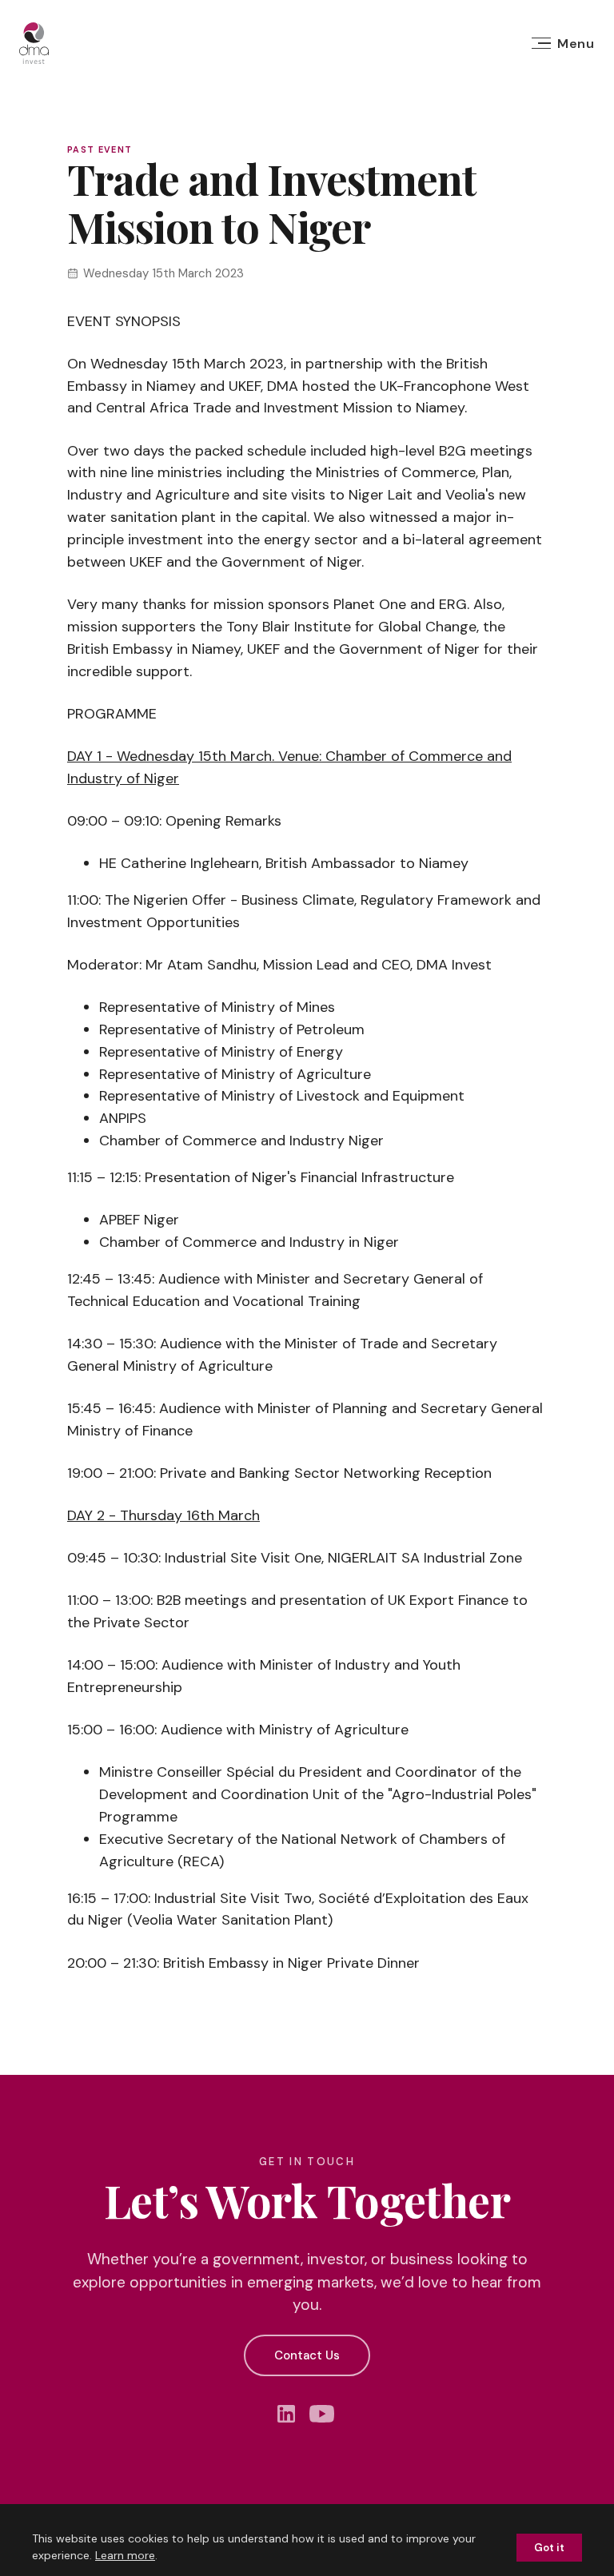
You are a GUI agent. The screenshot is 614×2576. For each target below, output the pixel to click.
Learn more (125, 2555)
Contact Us (307, 2355)
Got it (549, 2548)
